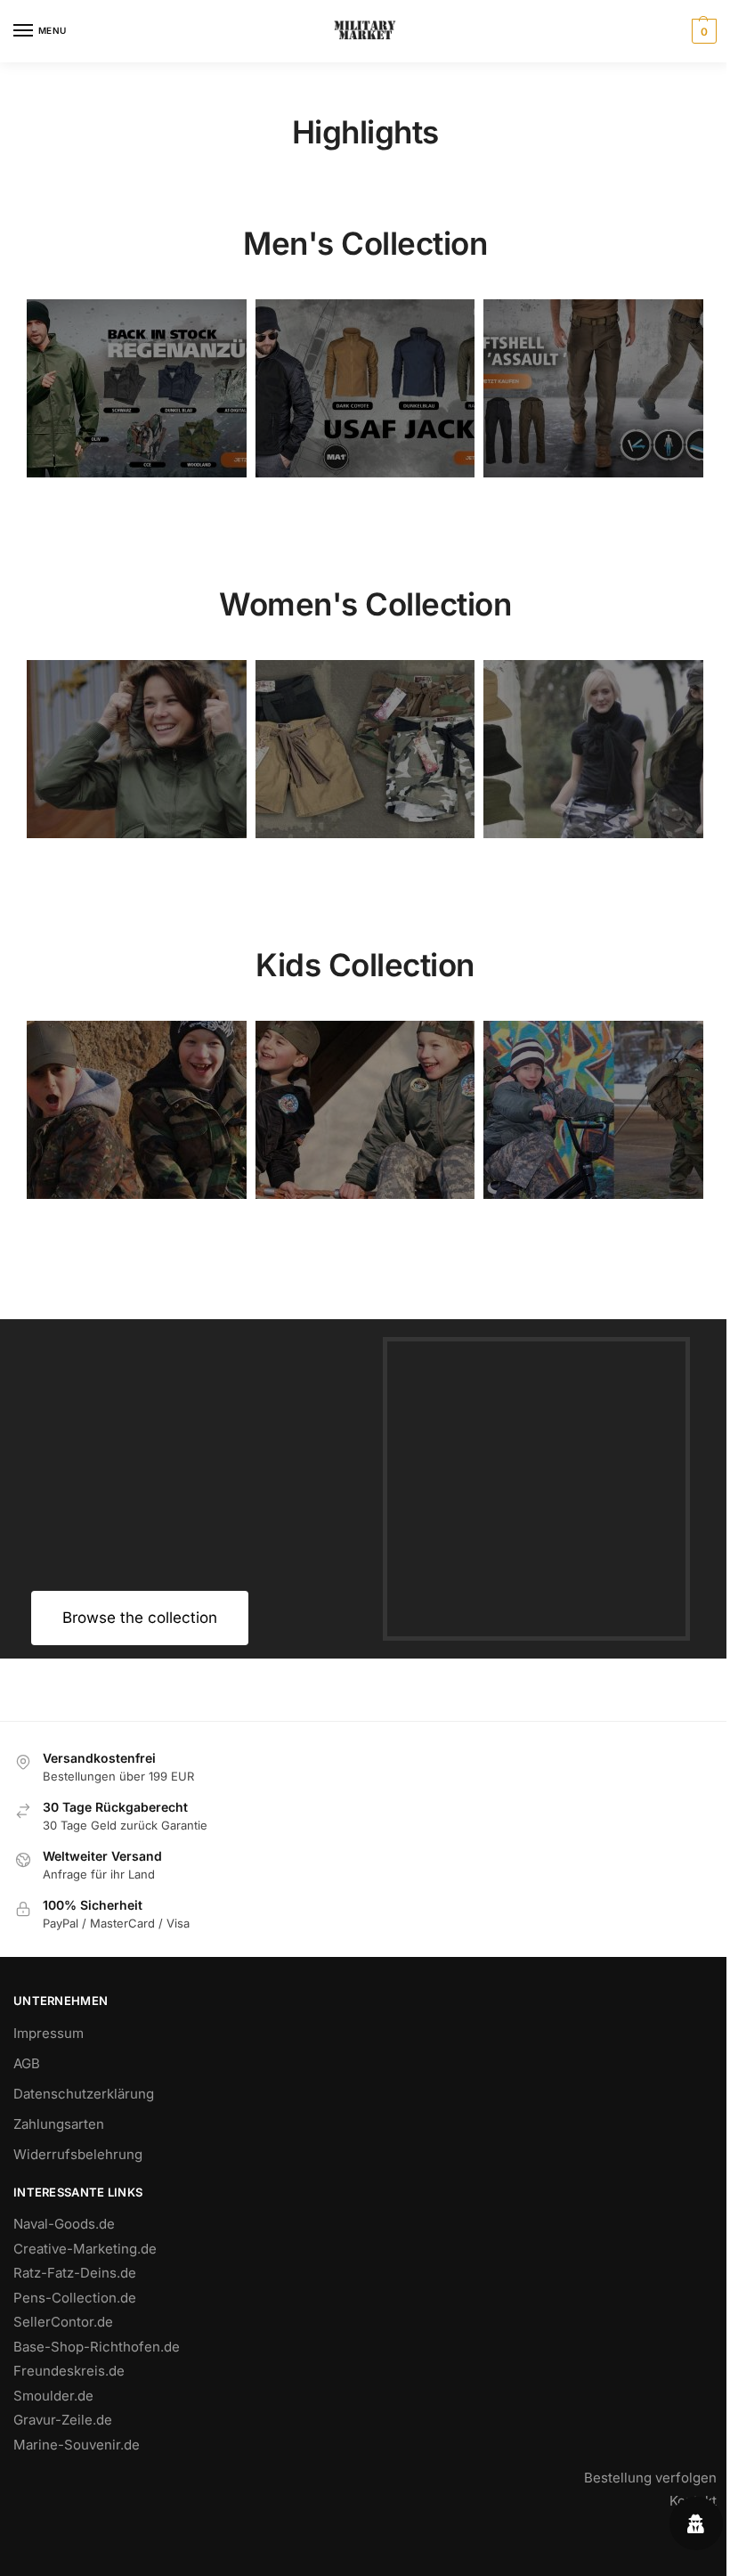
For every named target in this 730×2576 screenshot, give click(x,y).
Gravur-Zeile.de (63, 2420)
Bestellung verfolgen (650, 2478)
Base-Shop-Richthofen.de (97, 2347)
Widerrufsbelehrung (78, 2154)
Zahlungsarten (59, 2124)
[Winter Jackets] (593, 749)
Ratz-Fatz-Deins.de (75, 2273)
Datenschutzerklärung (84, 2094)
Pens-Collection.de (75, 2298)
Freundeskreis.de (69, 2371)
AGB (27, 2063)
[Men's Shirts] (137, 749)
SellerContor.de (63, 2322)
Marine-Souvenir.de (77, 2445)
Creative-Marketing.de (85, 2249)
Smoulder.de (53, 2396)
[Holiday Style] (365, 749)
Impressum (49, 2033)
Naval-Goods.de (64, 2224)
